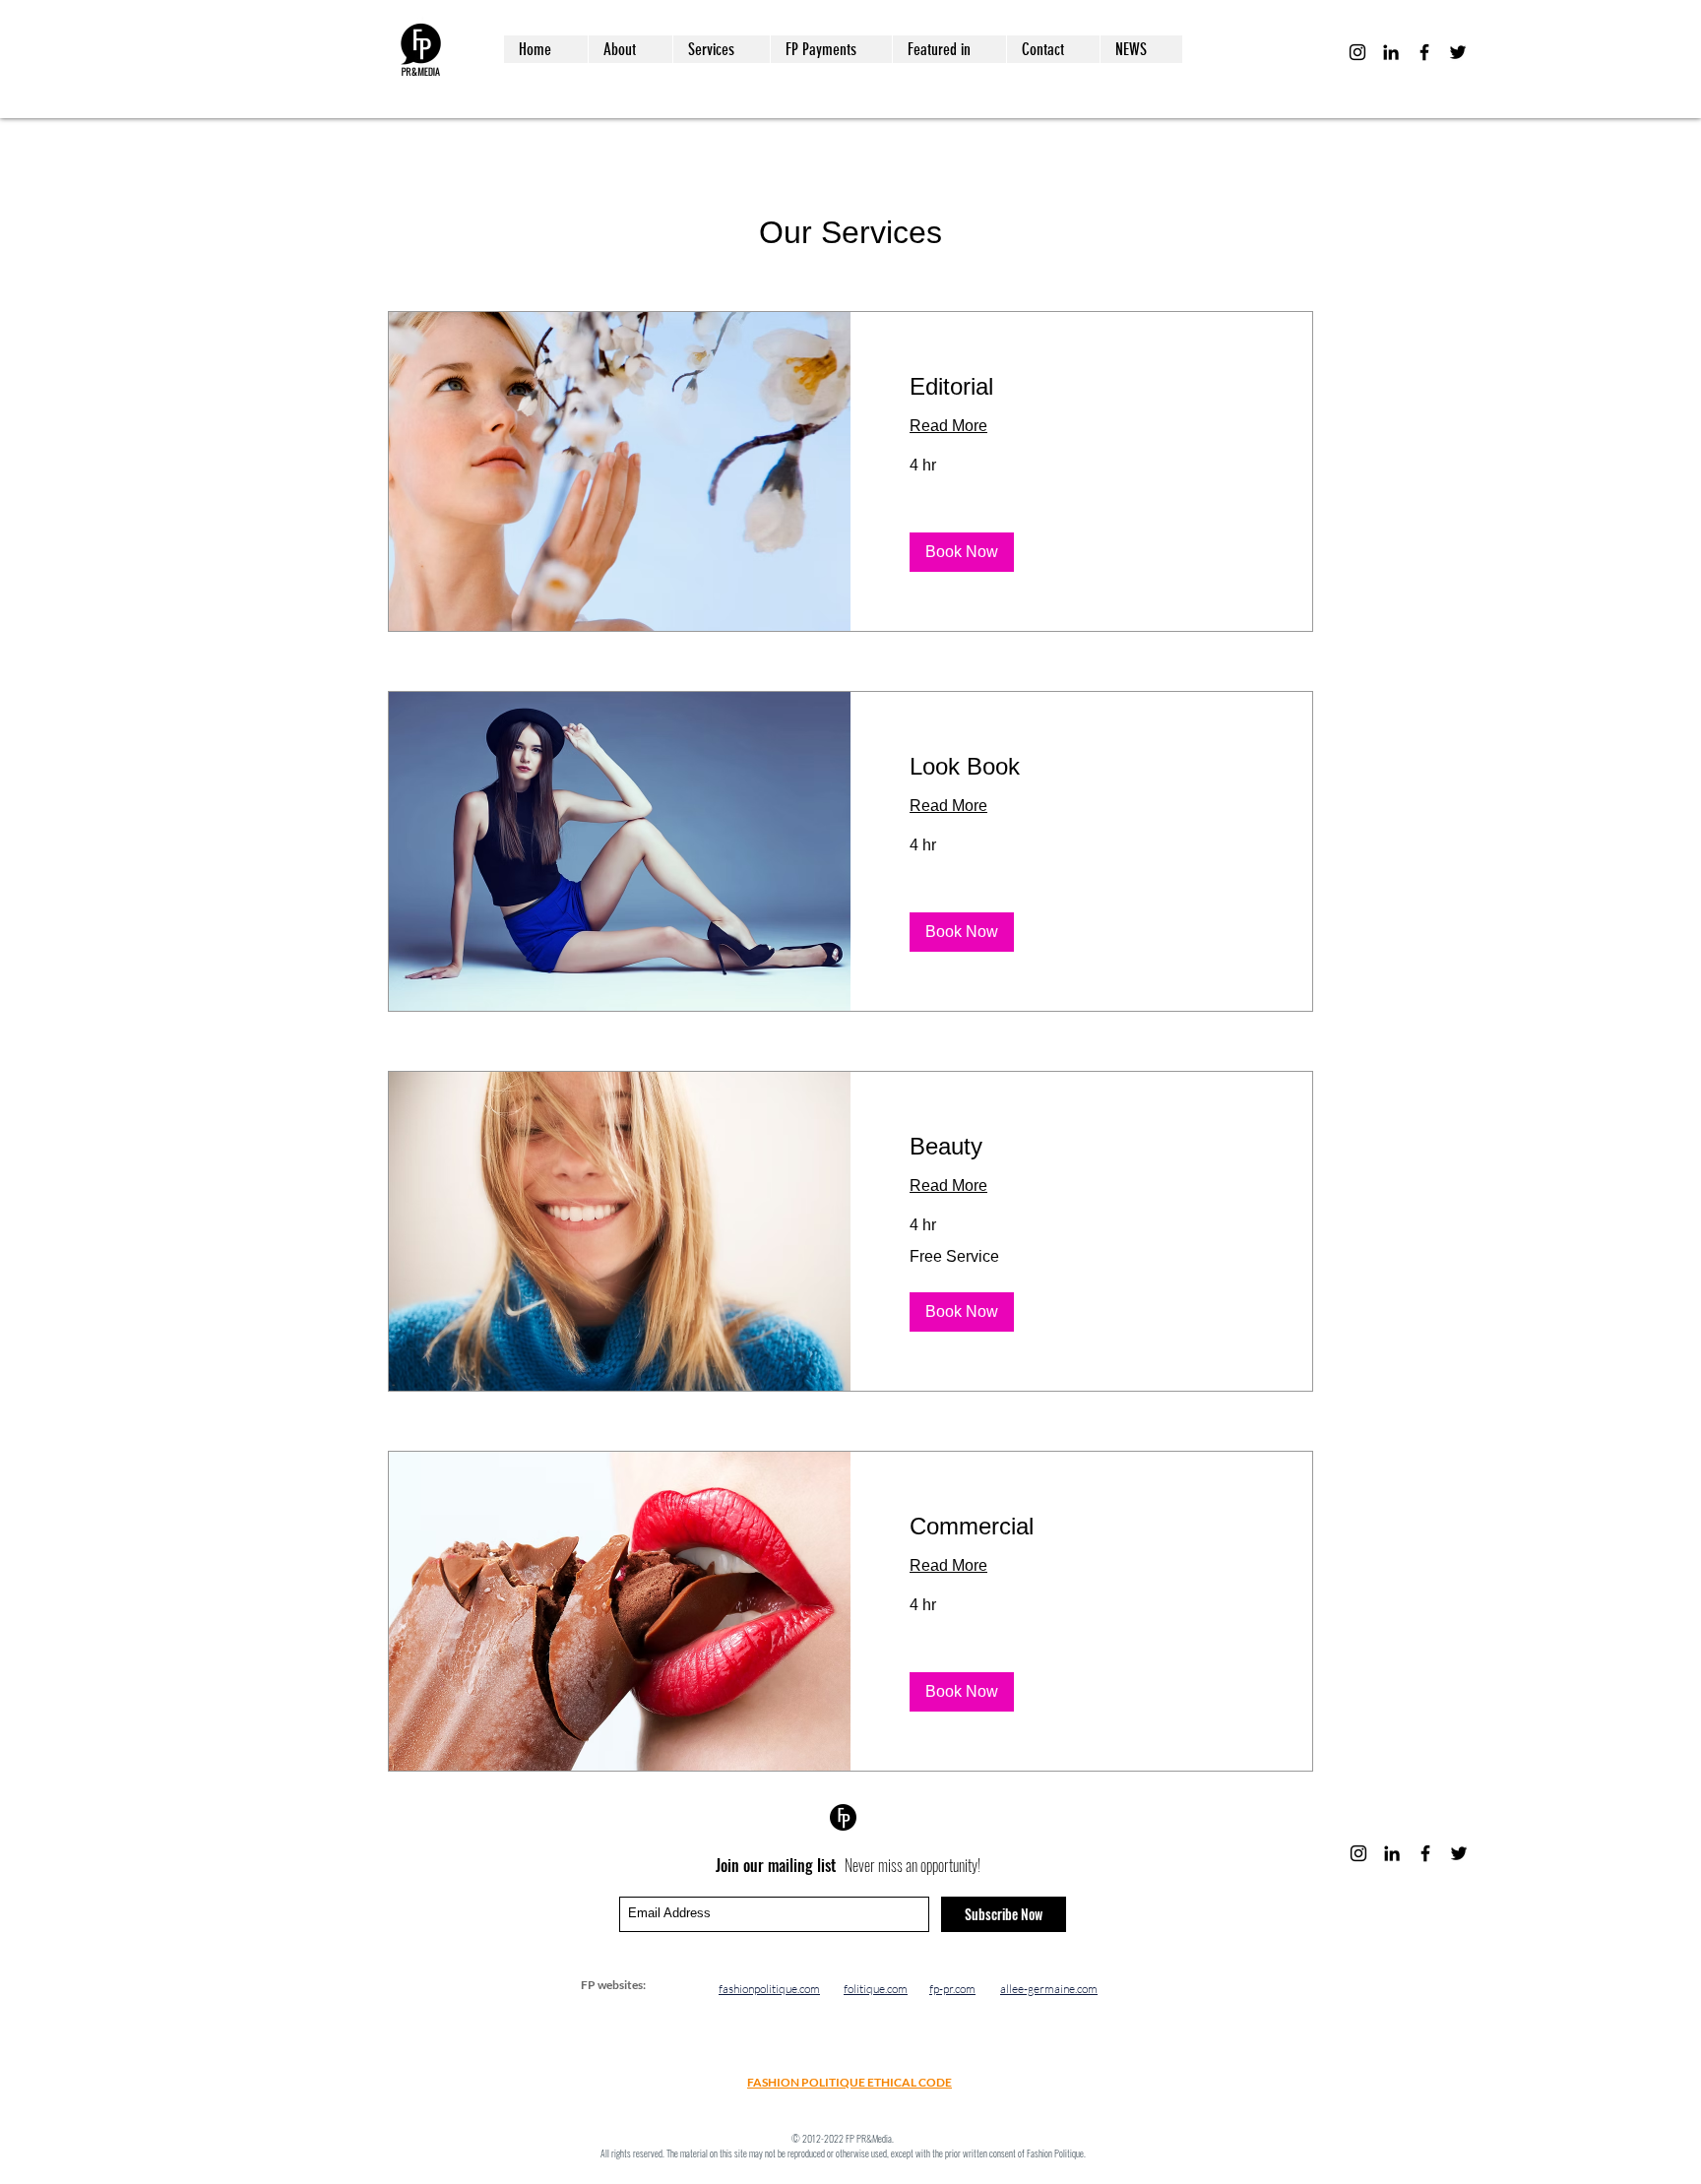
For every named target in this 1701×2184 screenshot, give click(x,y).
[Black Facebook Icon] (1424, 52)
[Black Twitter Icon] (1458, 52)
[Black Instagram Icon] (1357, 52)
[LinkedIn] (1391, 52)
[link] (1081, 387)
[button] (962, 552)
